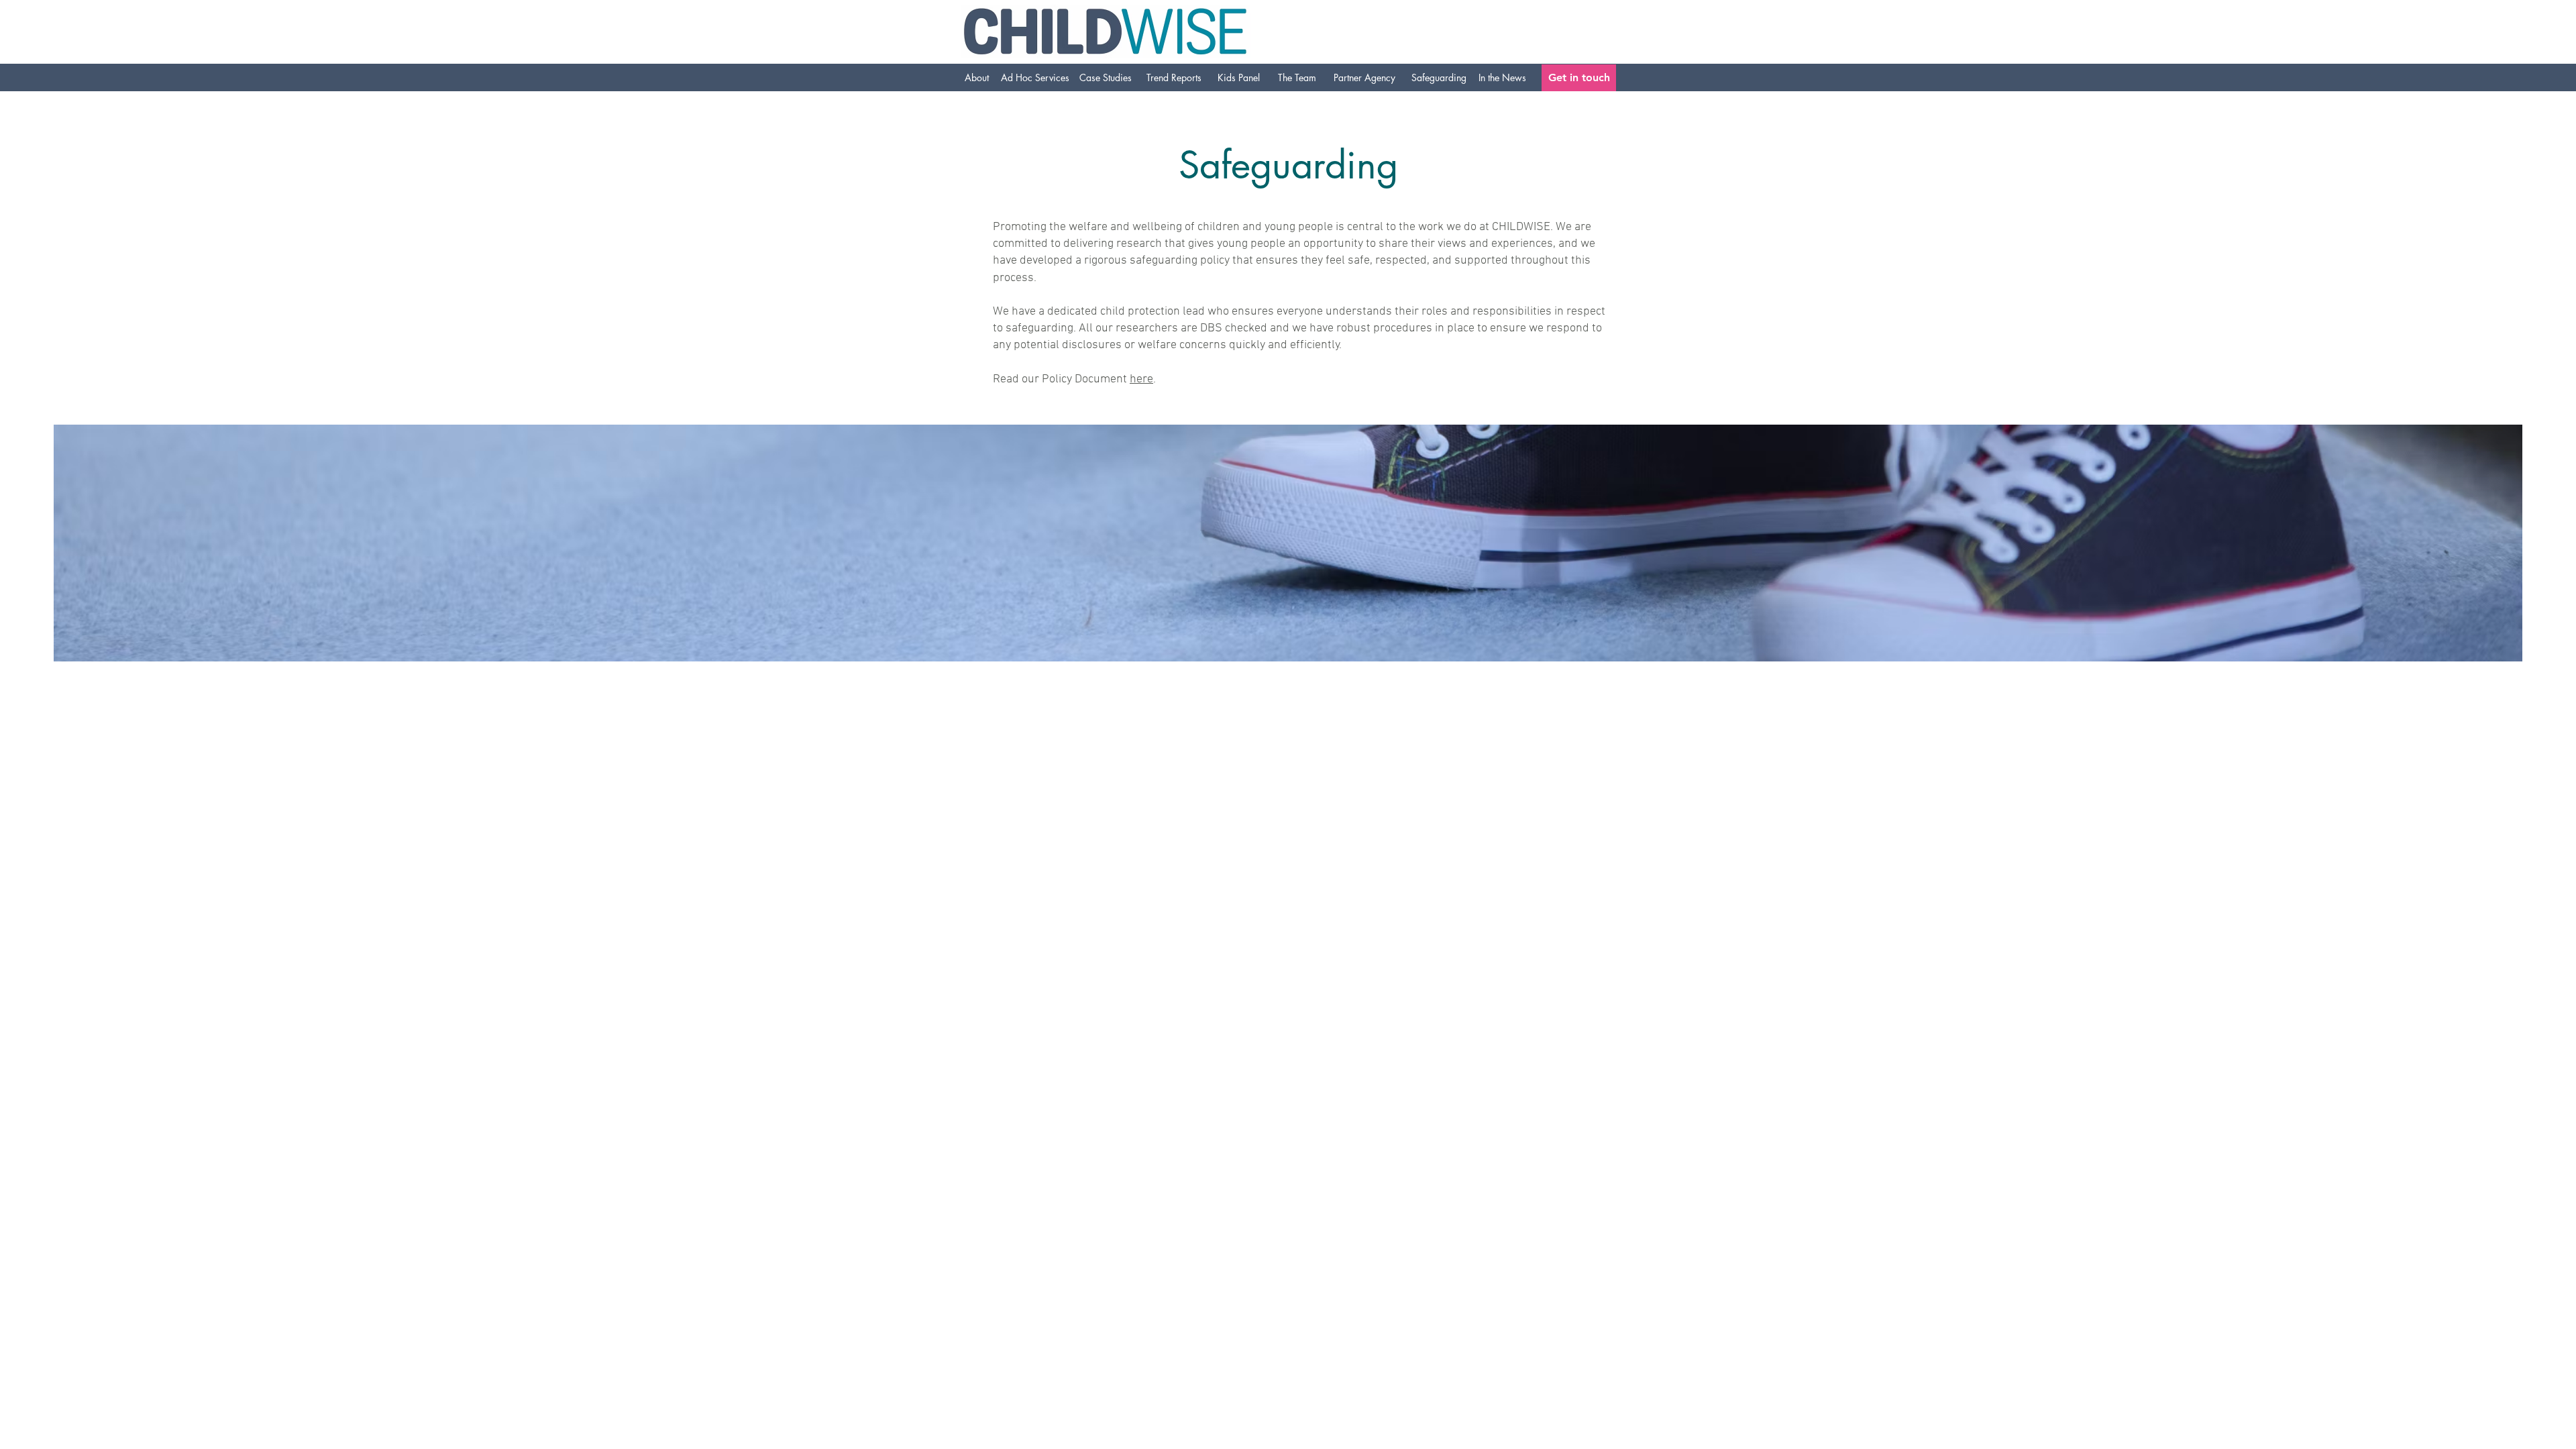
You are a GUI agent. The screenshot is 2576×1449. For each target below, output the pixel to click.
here (1141, 379)
